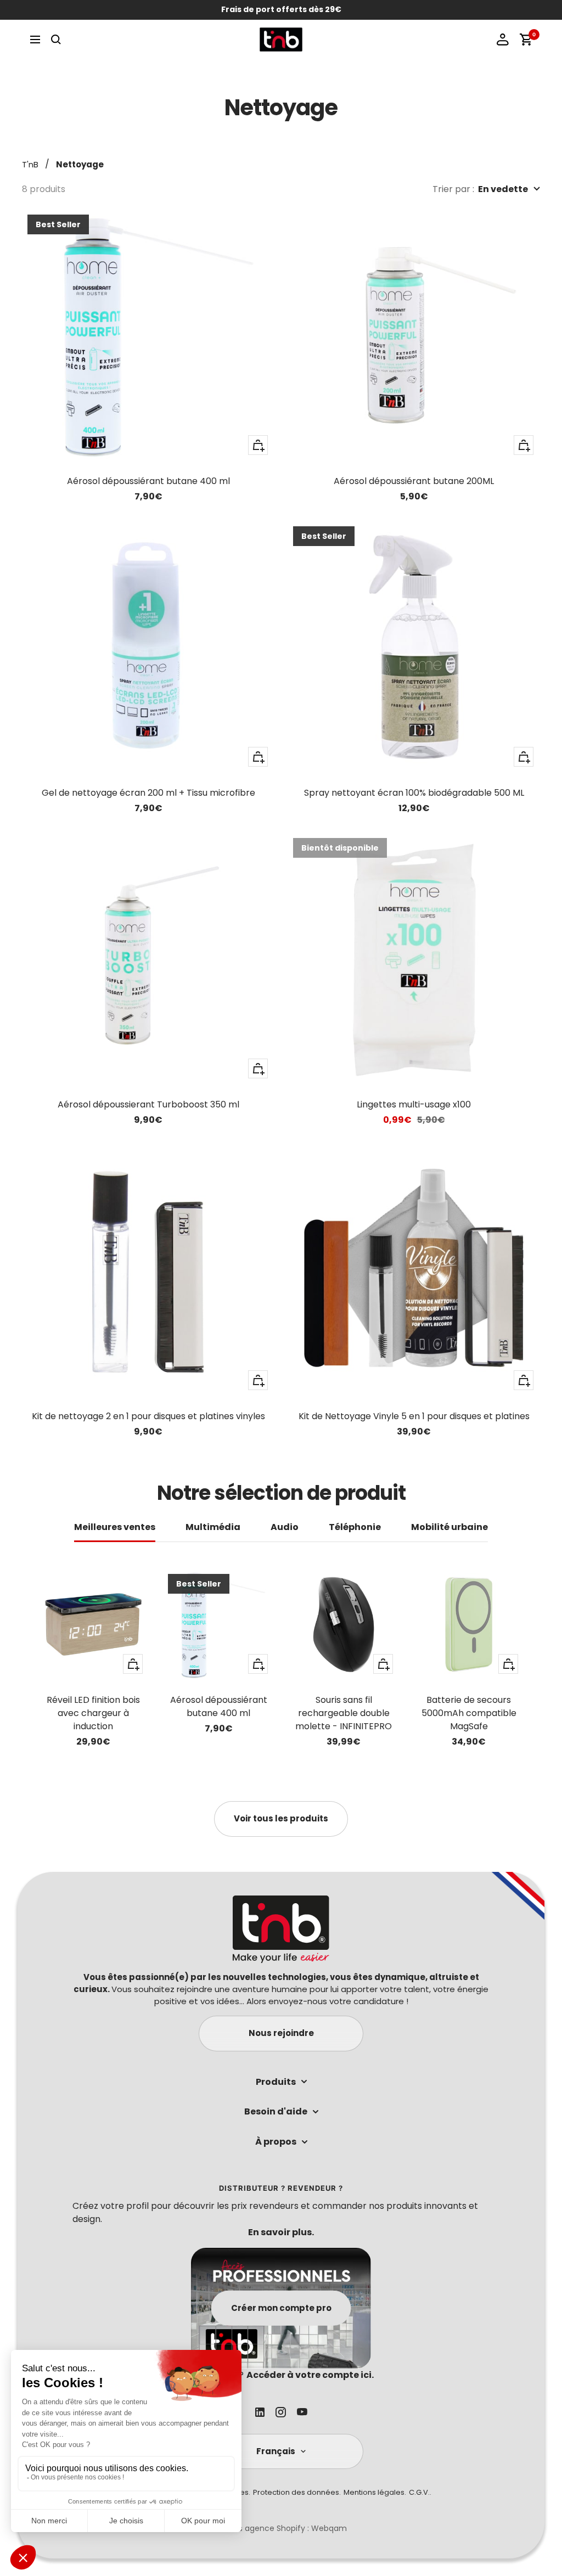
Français (276, 2451)
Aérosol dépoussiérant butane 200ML (414, 481)
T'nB (30, 164)
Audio (285, 1528)
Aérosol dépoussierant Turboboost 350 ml (148, 1104)
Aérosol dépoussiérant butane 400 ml (148, 481)
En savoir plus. (281, 2232)
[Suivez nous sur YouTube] (302, 2412)
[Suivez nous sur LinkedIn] (260, 2412)
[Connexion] (503, 40)
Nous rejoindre (281, 2033)
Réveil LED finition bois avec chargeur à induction (93, 1713)
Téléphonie (355, 1528)
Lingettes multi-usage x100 (414, 1104)
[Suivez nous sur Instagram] (281, 2412)
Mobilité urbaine (449, 1528)
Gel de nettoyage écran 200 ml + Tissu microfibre (148, 793)
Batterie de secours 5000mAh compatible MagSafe (469, 1713)
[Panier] (526, 40)
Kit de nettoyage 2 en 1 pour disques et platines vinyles (148, 1416)
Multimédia (213, 1528)
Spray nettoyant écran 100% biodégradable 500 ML (414, 793)
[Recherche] (56, 40)
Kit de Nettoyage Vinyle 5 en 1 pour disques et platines (414, 1416)
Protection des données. (297, 2492)
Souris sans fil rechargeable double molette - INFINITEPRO (344, 1713)
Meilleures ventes (115, 1528)
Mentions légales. (375, 2492)
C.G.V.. (420, 2492)
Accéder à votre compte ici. (310, 2375)
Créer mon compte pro (281, 2307)
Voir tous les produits (281, 1818)
